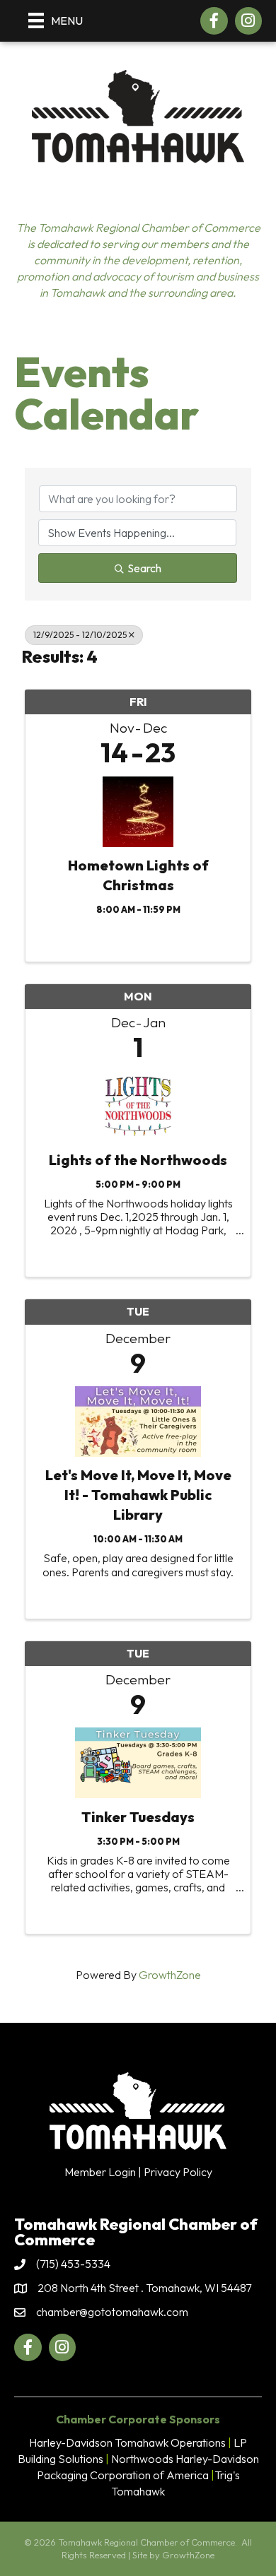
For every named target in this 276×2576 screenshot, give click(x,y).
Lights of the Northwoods (138, 1160)
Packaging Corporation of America (123, 2475)
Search (144, 568)
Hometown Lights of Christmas (138, 875)
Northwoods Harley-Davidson (185, 2459)
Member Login (100, 2172)
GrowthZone (170, 1975)
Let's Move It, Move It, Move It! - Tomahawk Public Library (138, 1495)
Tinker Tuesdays (138, 1817)
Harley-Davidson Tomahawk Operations (127, 2442)
